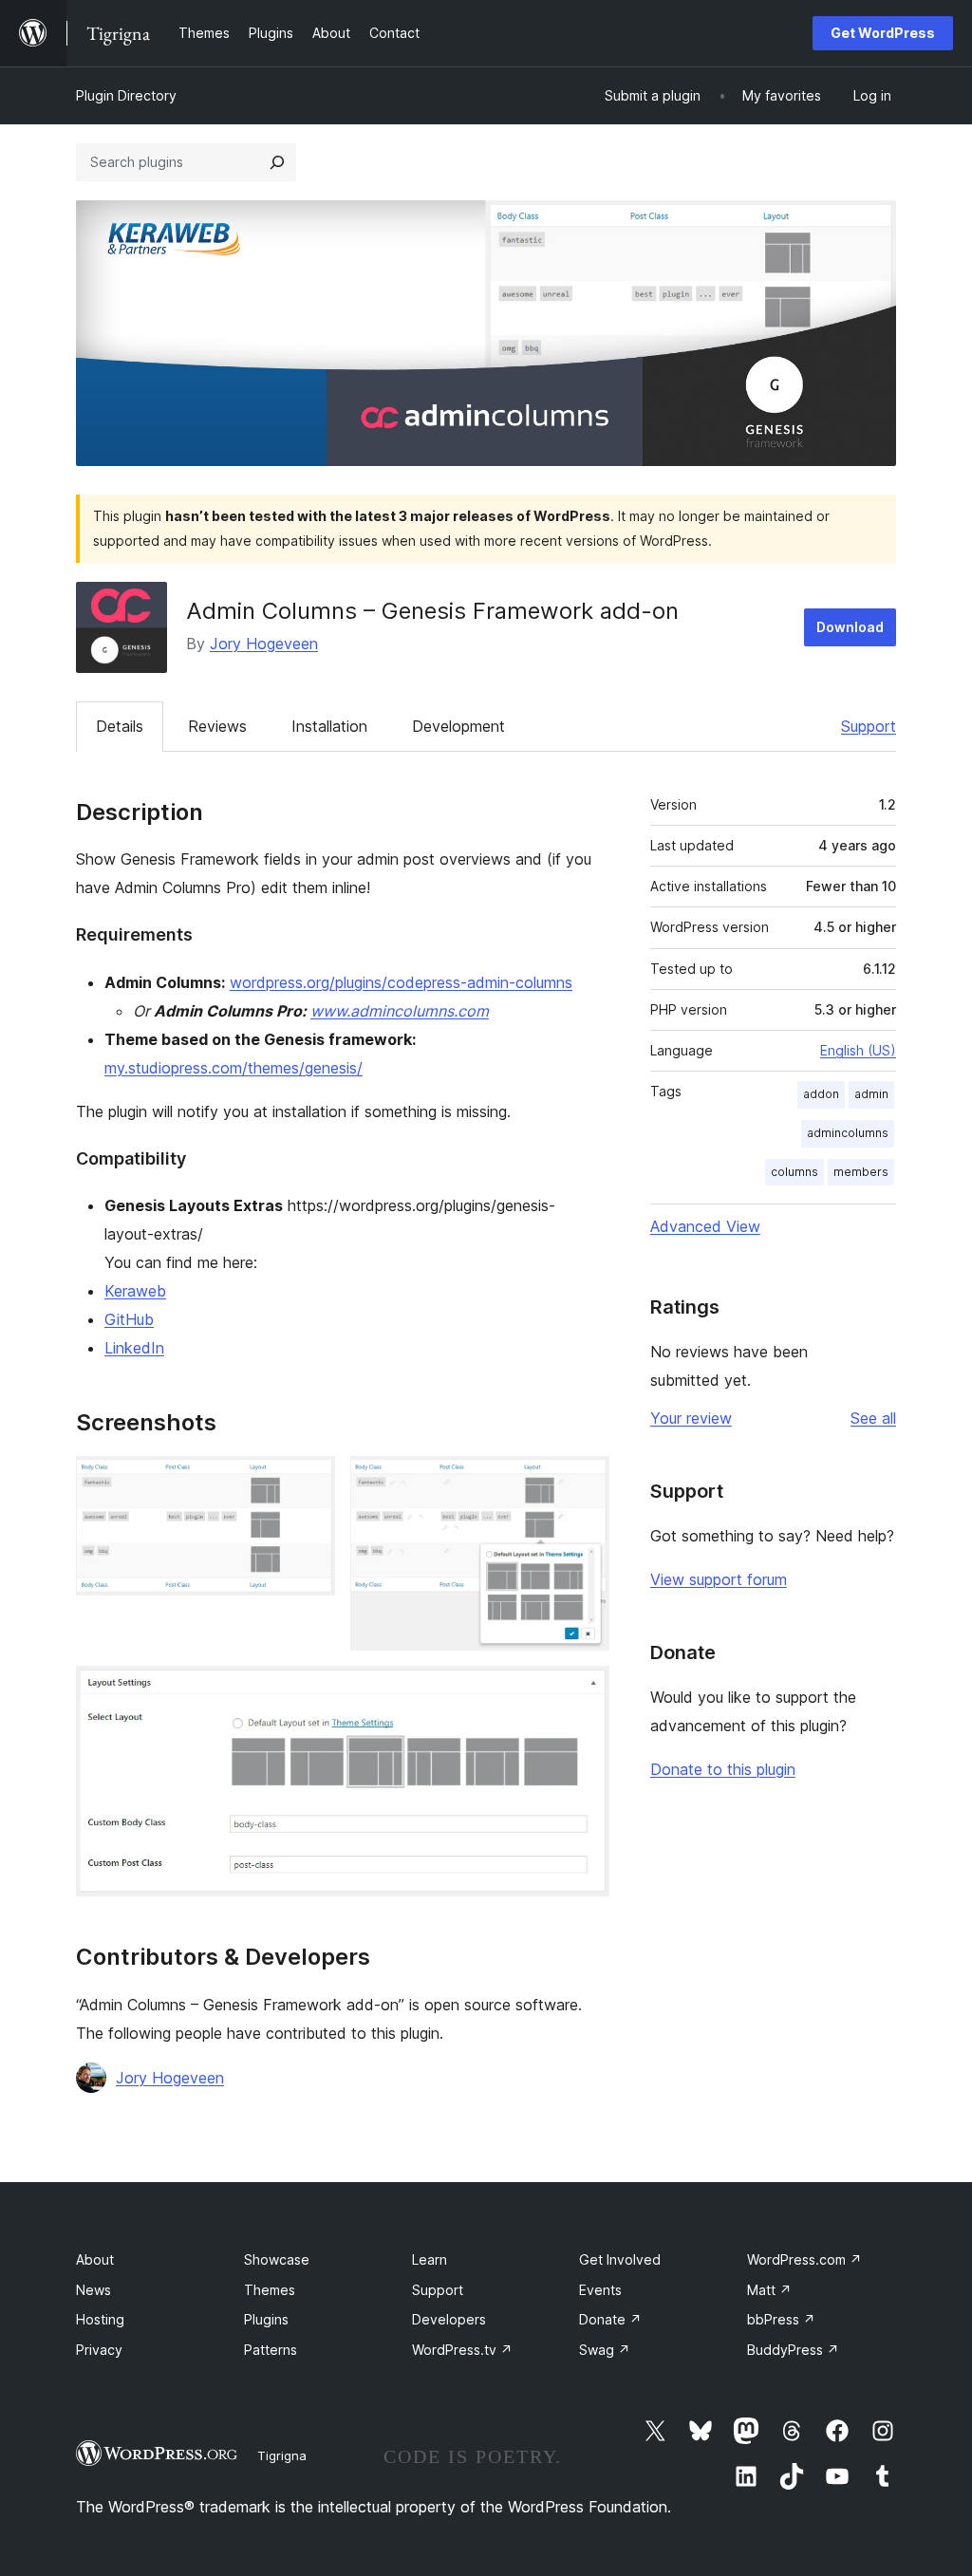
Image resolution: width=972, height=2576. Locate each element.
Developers (449, 2319)
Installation (329, 726)
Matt (769, 2290)
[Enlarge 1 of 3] (309, 1482)
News (93, 2290)
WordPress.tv (462, 2350)
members (861, 1172)
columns (794, 1172)
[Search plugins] (277, 162)
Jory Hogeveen (264, 644)
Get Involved (620, 2259)
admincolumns (848, 1133)
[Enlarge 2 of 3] (584, 1482)
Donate (610, 2319)
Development (458, 726)
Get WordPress (883, 33)
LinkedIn (134, 1348)
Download (850, 627)
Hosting (100, 2319)
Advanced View (705, 1226)
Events (600, 2290)
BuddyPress (793, 2350)
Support (869, 726)
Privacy (99, 2350)
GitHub (129, 1319)
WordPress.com (804, 2259)
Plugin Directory (126, 95)
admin (871, 1094)
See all (873, 1418)
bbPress (781, 2319)
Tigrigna (282, 2455)
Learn (430, 2259)
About (95, 2259)
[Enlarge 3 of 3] (584, 1691)
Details (120, 726)
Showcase (277, 2259)
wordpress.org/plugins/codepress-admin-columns (401, 982)
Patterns (271, 2350)
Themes (270, 2290)
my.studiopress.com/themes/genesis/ (234, 1068)
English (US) (858, 1050)
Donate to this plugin (723, 1769)
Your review (691, 1418)
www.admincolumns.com (400, 1011)
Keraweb (135, 1291)
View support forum (719, 1579)
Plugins (266, 2319)
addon (821, 1094)
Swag (605, 2350)
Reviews (217, 726)
